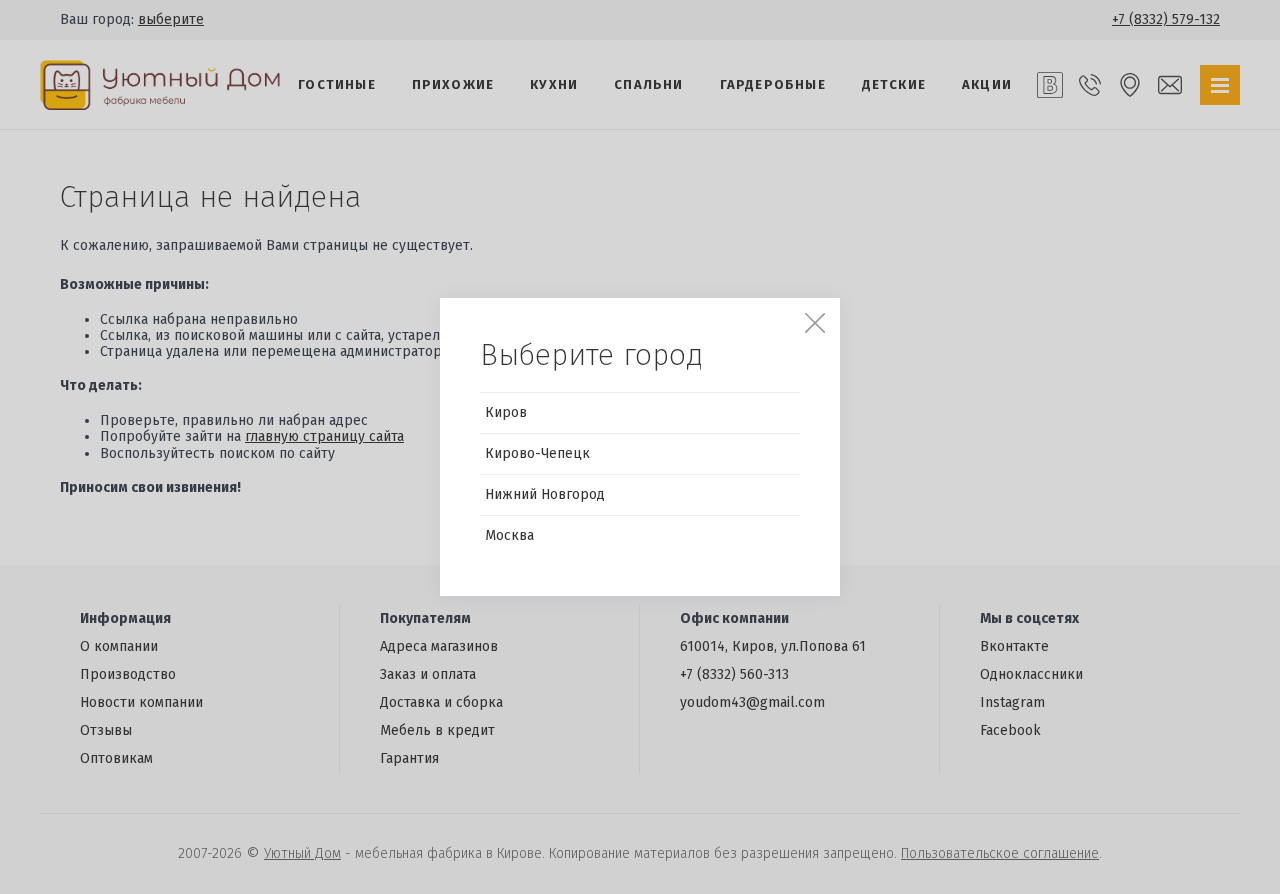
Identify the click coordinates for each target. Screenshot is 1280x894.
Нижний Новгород (545, 494)
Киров (506, 412)
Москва (509, 535)
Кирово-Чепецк (537, 453)
